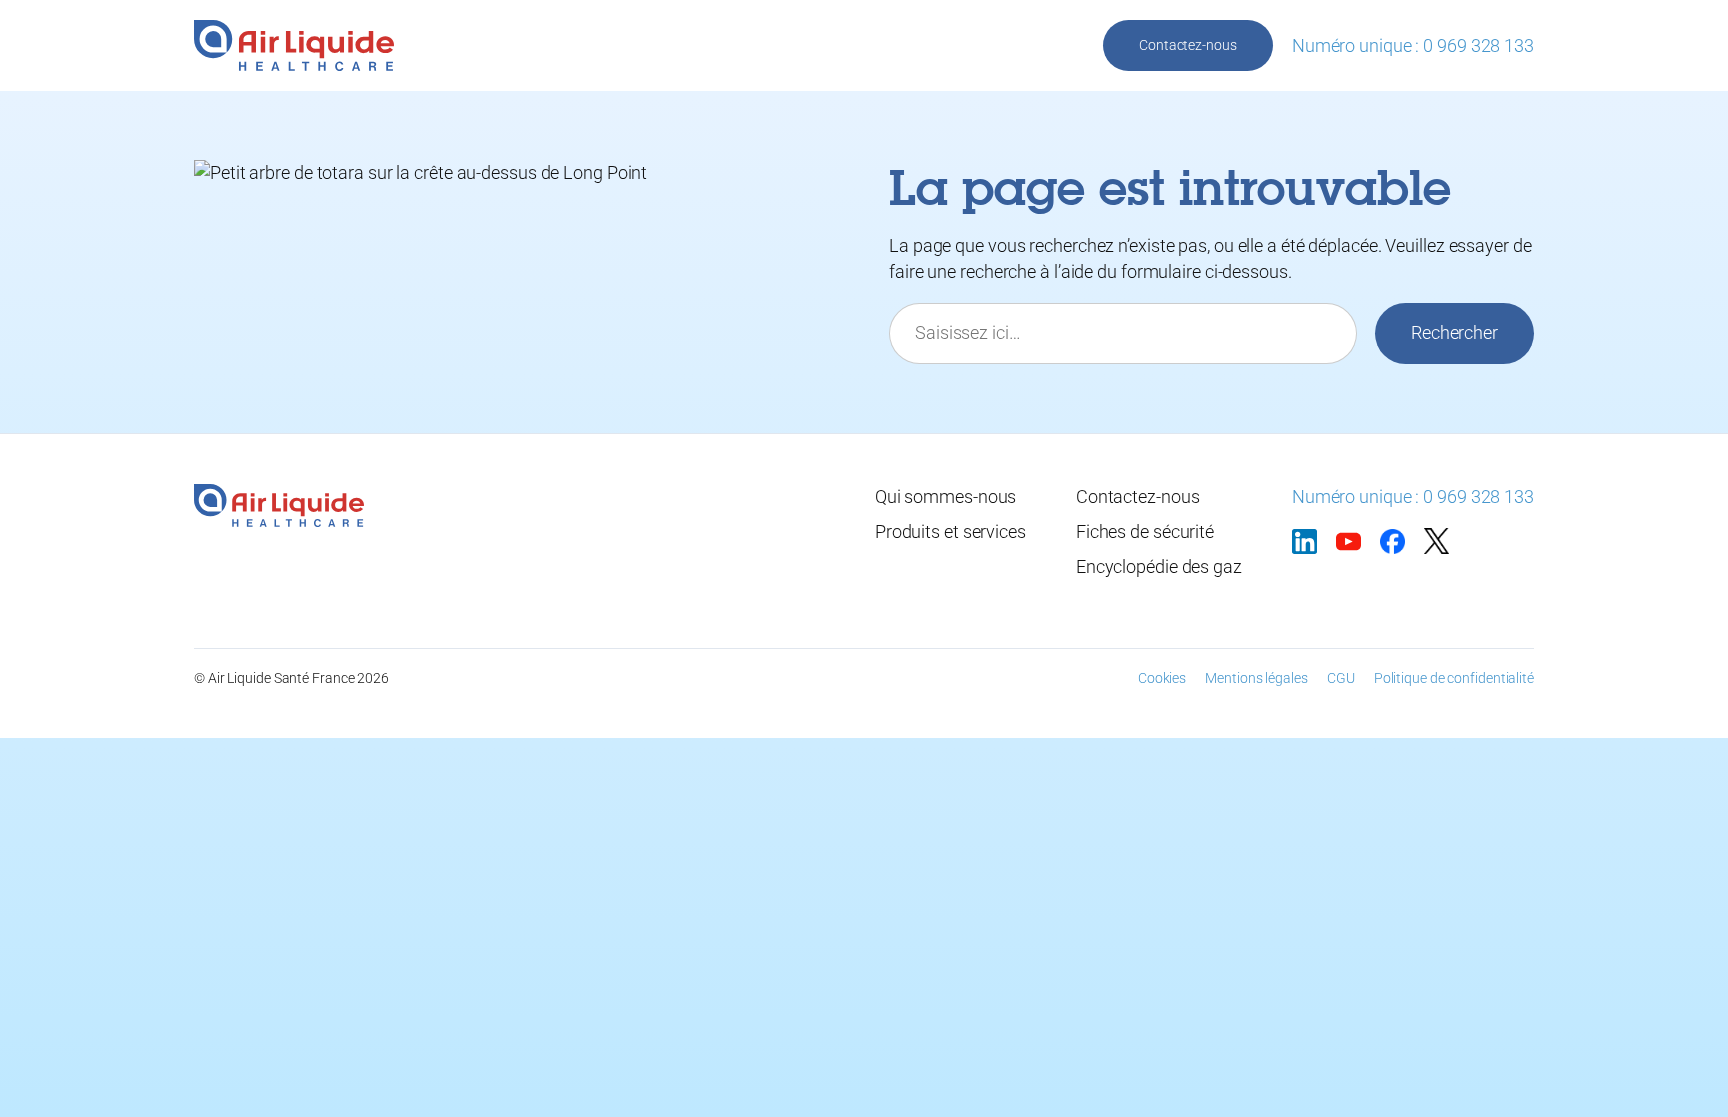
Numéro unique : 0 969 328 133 (1413, 45)
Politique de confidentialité (1454, 678)
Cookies (1162, 678)
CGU (1341, 678)
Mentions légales (1256, 678)
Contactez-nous (1188, 45)
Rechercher (1454, 332)
